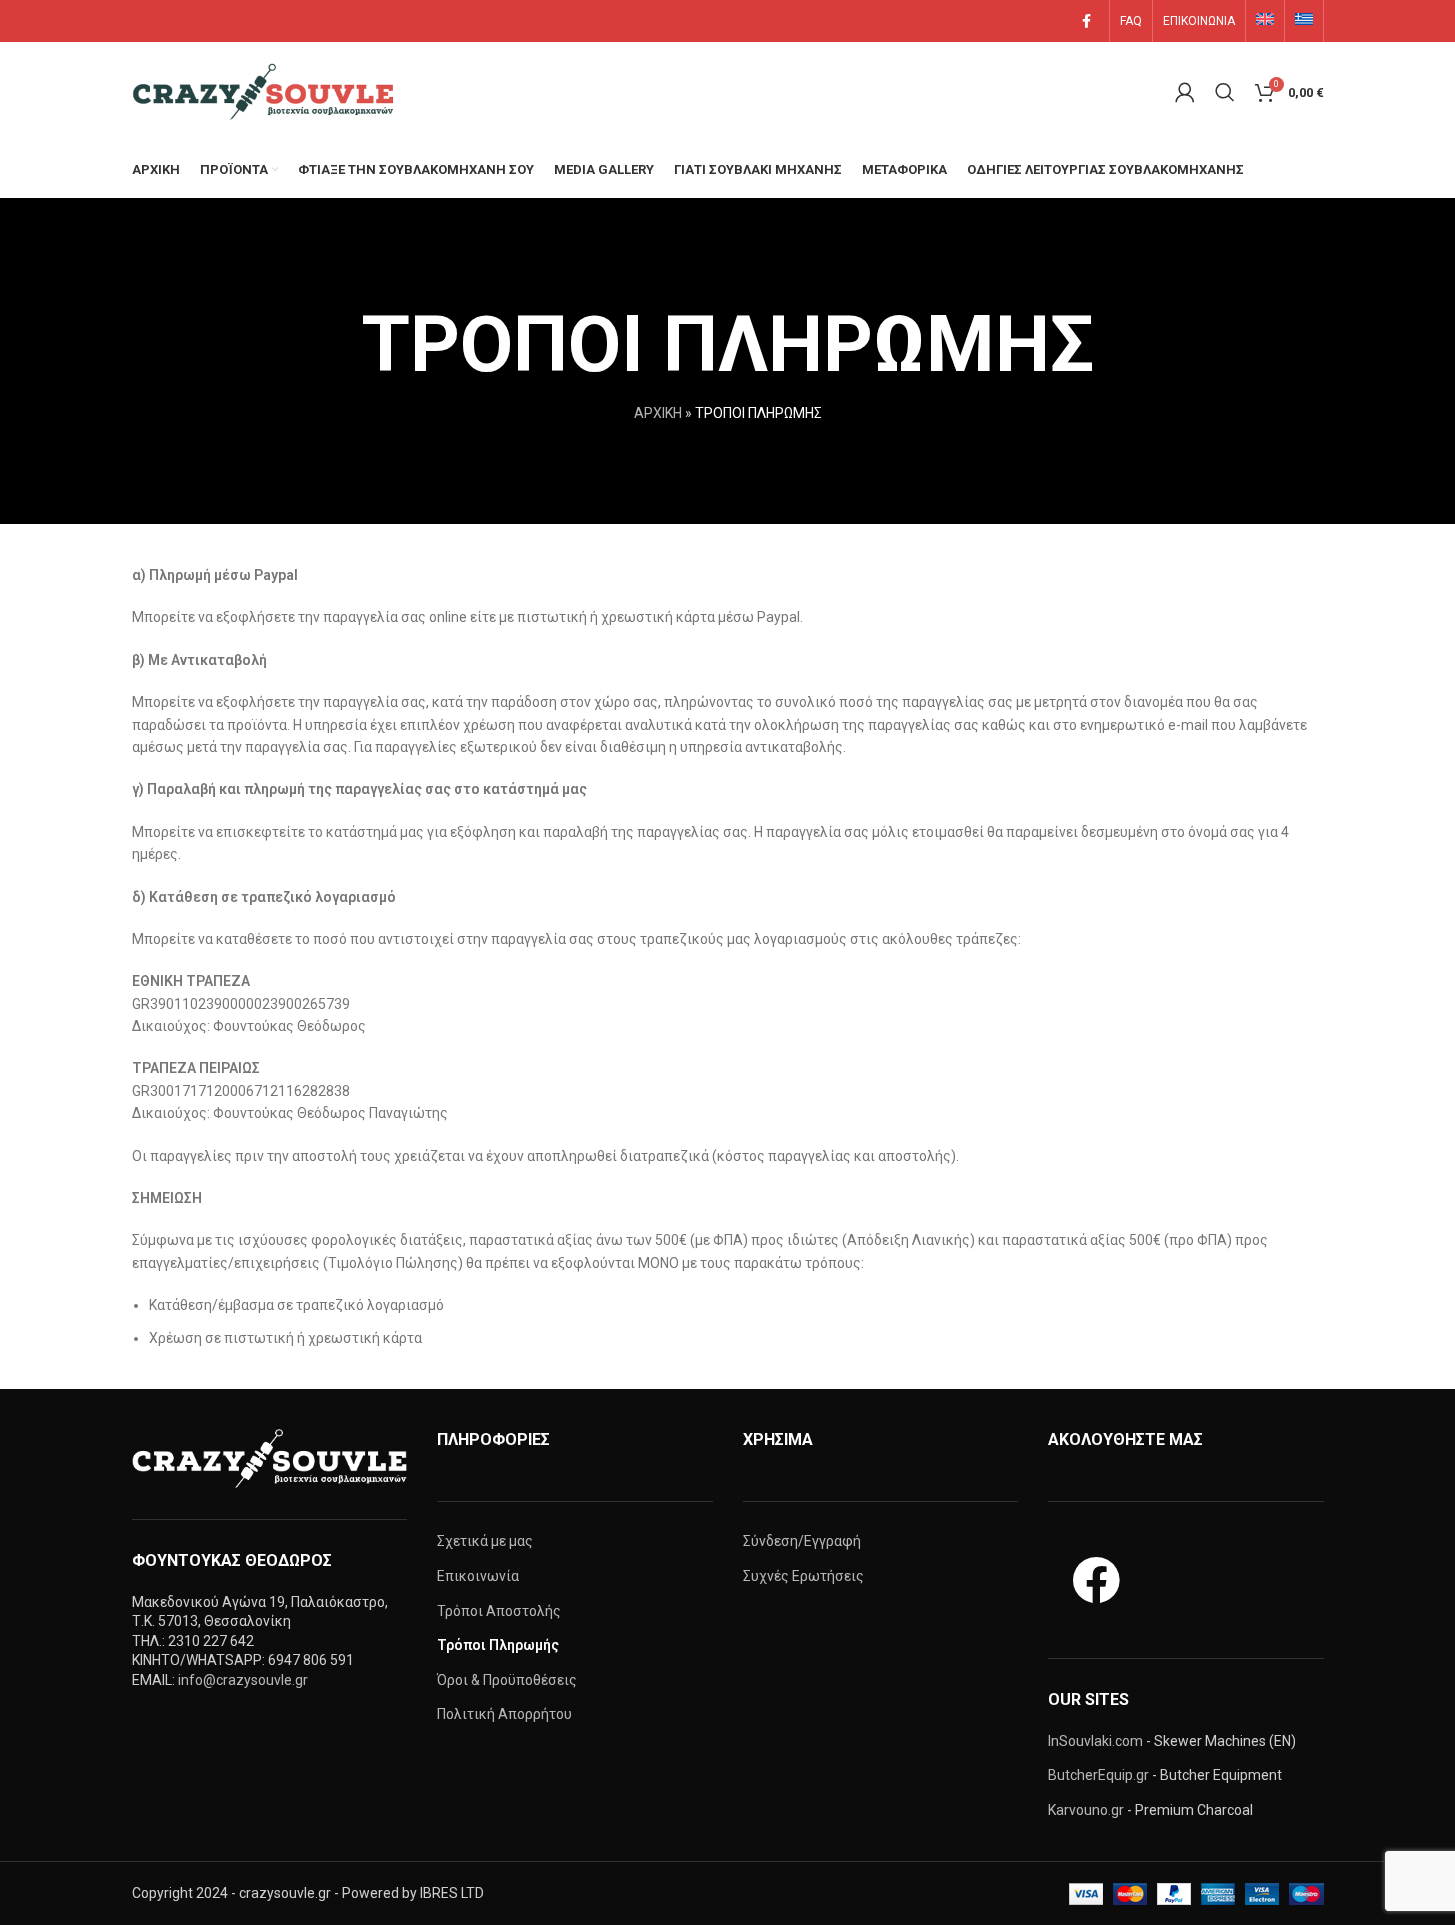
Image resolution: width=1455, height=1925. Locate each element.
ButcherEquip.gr (1098, 1775)
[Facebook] (1096, 1580)
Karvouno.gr (1086, 1810)
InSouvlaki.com (1095, 1741)
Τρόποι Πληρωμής (498, 1645)
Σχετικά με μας (485, 1541)
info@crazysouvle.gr (243, 1680)
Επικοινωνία (478, 1576)
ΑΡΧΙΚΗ (658, 413)
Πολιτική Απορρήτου (504, 1714)
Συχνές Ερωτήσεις (803, 1576)
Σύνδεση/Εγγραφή (802, 1541)
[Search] (1225, 92)
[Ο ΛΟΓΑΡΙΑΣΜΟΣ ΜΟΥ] (1185, 92)
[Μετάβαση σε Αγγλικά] (1265, 21)
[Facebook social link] (1087, 21)
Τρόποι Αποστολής (499, 1611)
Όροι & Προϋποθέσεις (507, 1680)
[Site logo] (267, 91)
